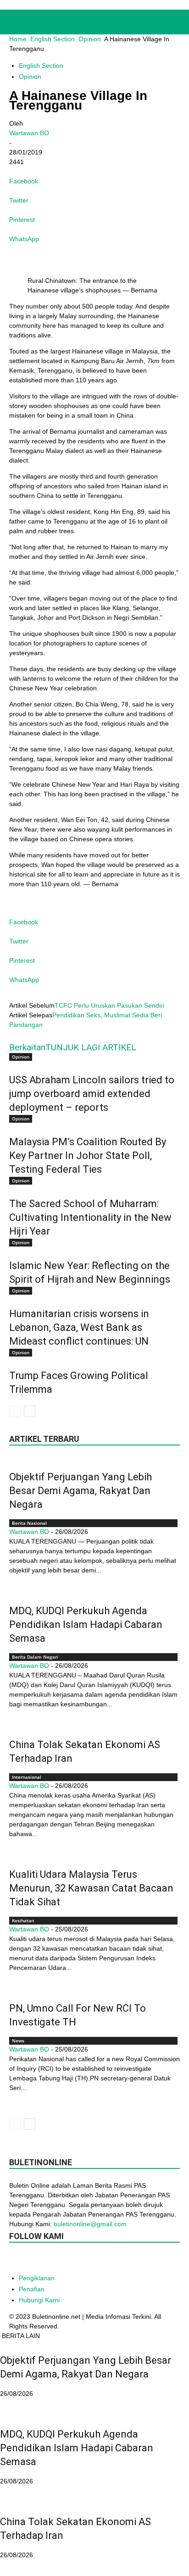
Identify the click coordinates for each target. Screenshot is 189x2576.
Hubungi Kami (39, 2300)
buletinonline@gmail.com (90, 2224)
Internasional (27, 1777)
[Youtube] (128, 2261)
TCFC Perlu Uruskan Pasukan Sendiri (109, 1005)
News (18, 2041)
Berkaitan (27, 1047)
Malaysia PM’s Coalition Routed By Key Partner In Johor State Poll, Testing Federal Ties (88, 1156)
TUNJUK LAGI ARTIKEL (91, 1047)
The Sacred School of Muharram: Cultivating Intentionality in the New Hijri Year (90, 1217)
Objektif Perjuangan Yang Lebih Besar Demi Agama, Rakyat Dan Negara (81, 1491)
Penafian (32, 2289)
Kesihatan (23, 1920)
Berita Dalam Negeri (35, 1657)
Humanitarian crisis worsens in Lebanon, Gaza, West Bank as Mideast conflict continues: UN (79, 1327)
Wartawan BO (29, 133)
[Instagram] (54, 2260)
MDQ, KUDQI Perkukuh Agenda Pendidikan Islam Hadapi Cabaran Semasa (86, 1624)
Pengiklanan (37, 2278)
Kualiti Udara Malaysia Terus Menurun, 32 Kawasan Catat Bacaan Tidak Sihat (91, 1888)
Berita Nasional (29, 1523)
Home (18, 39)
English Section (53, 39)
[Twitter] (109, 2261)
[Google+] (36, 2261)
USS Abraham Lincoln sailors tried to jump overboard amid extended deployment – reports (92, 1094)
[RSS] (91, 2261)
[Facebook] (17, 2261)
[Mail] (72, 2261)
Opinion (90, 39)
